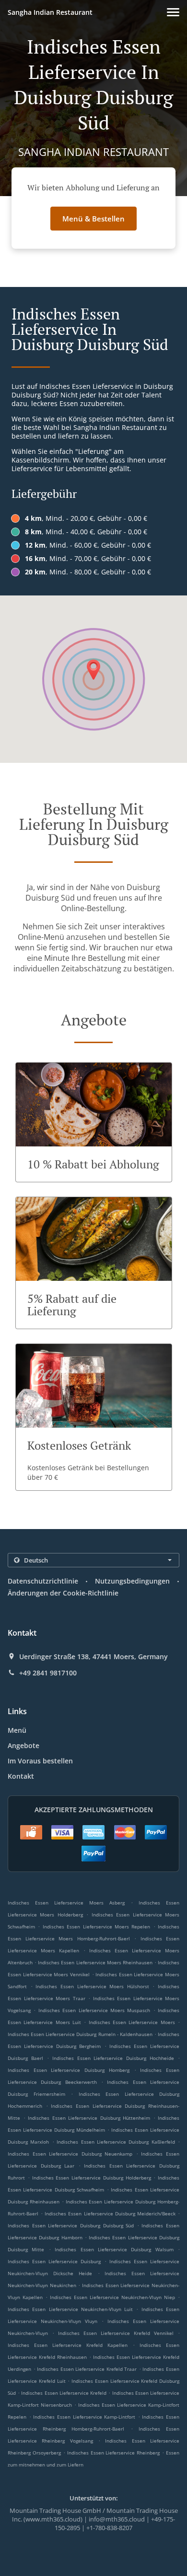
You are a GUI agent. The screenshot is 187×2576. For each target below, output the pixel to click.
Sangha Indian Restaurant (50, 12)
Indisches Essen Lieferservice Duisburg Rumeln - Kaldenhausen (80, 2034)
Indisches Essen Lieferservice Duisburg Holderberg (92, 2178)
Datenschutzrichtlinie (43, 1581)
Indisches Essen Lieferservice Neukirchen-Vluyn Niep (112, 2297)
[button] (173, 12)
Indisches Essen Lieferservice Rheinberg (114, 2453)
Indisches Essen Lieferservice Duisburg (54, 2261)
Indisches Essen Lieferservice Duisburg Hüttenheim (89, 2118)
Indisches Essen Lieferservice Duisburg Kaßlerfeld (116, 2142)
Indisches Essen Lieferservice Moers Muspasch (94, 2010)
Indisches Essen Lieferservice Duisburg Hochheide (113, 2058)
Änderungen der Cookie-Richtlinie (63, 1593)
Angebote (23, 1745)
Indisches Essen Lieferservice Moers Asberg (66, 1903)
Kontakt (21, 1776)
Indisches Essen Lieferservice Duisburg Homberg (69, 2070)
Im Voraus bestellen (40, 1761)
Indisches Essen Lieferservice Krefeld (64, 2393)
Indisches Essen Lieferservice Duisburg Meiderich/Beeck (110, 2213)
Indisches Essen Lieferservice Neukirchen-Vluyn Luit (70, 2309)
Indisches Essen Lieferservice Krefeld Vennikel (116, 2333)
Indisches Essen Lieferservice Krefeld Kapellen (68, 2345)
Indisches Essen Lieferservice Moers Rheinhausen (95, 1962)
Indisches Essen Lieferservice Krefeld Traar (87, 2369)
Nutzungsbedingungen (132, 1581)
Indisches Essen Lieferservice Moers (132, 2022)
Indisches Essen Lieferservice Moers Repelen (97, 1926)
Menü (17, 1730)
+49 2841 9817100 (48, 1673)
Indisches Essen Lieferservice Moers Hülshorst (92, 1986)
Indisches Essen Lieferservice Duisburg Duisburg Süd (71, 2225)
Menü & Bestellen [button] (93, 219)
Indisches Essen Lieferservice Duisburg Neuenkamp (70, 2154)
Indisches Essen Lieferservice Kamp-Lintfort (84, 2417)
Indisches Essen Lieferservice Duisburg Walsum (114, 2249)
